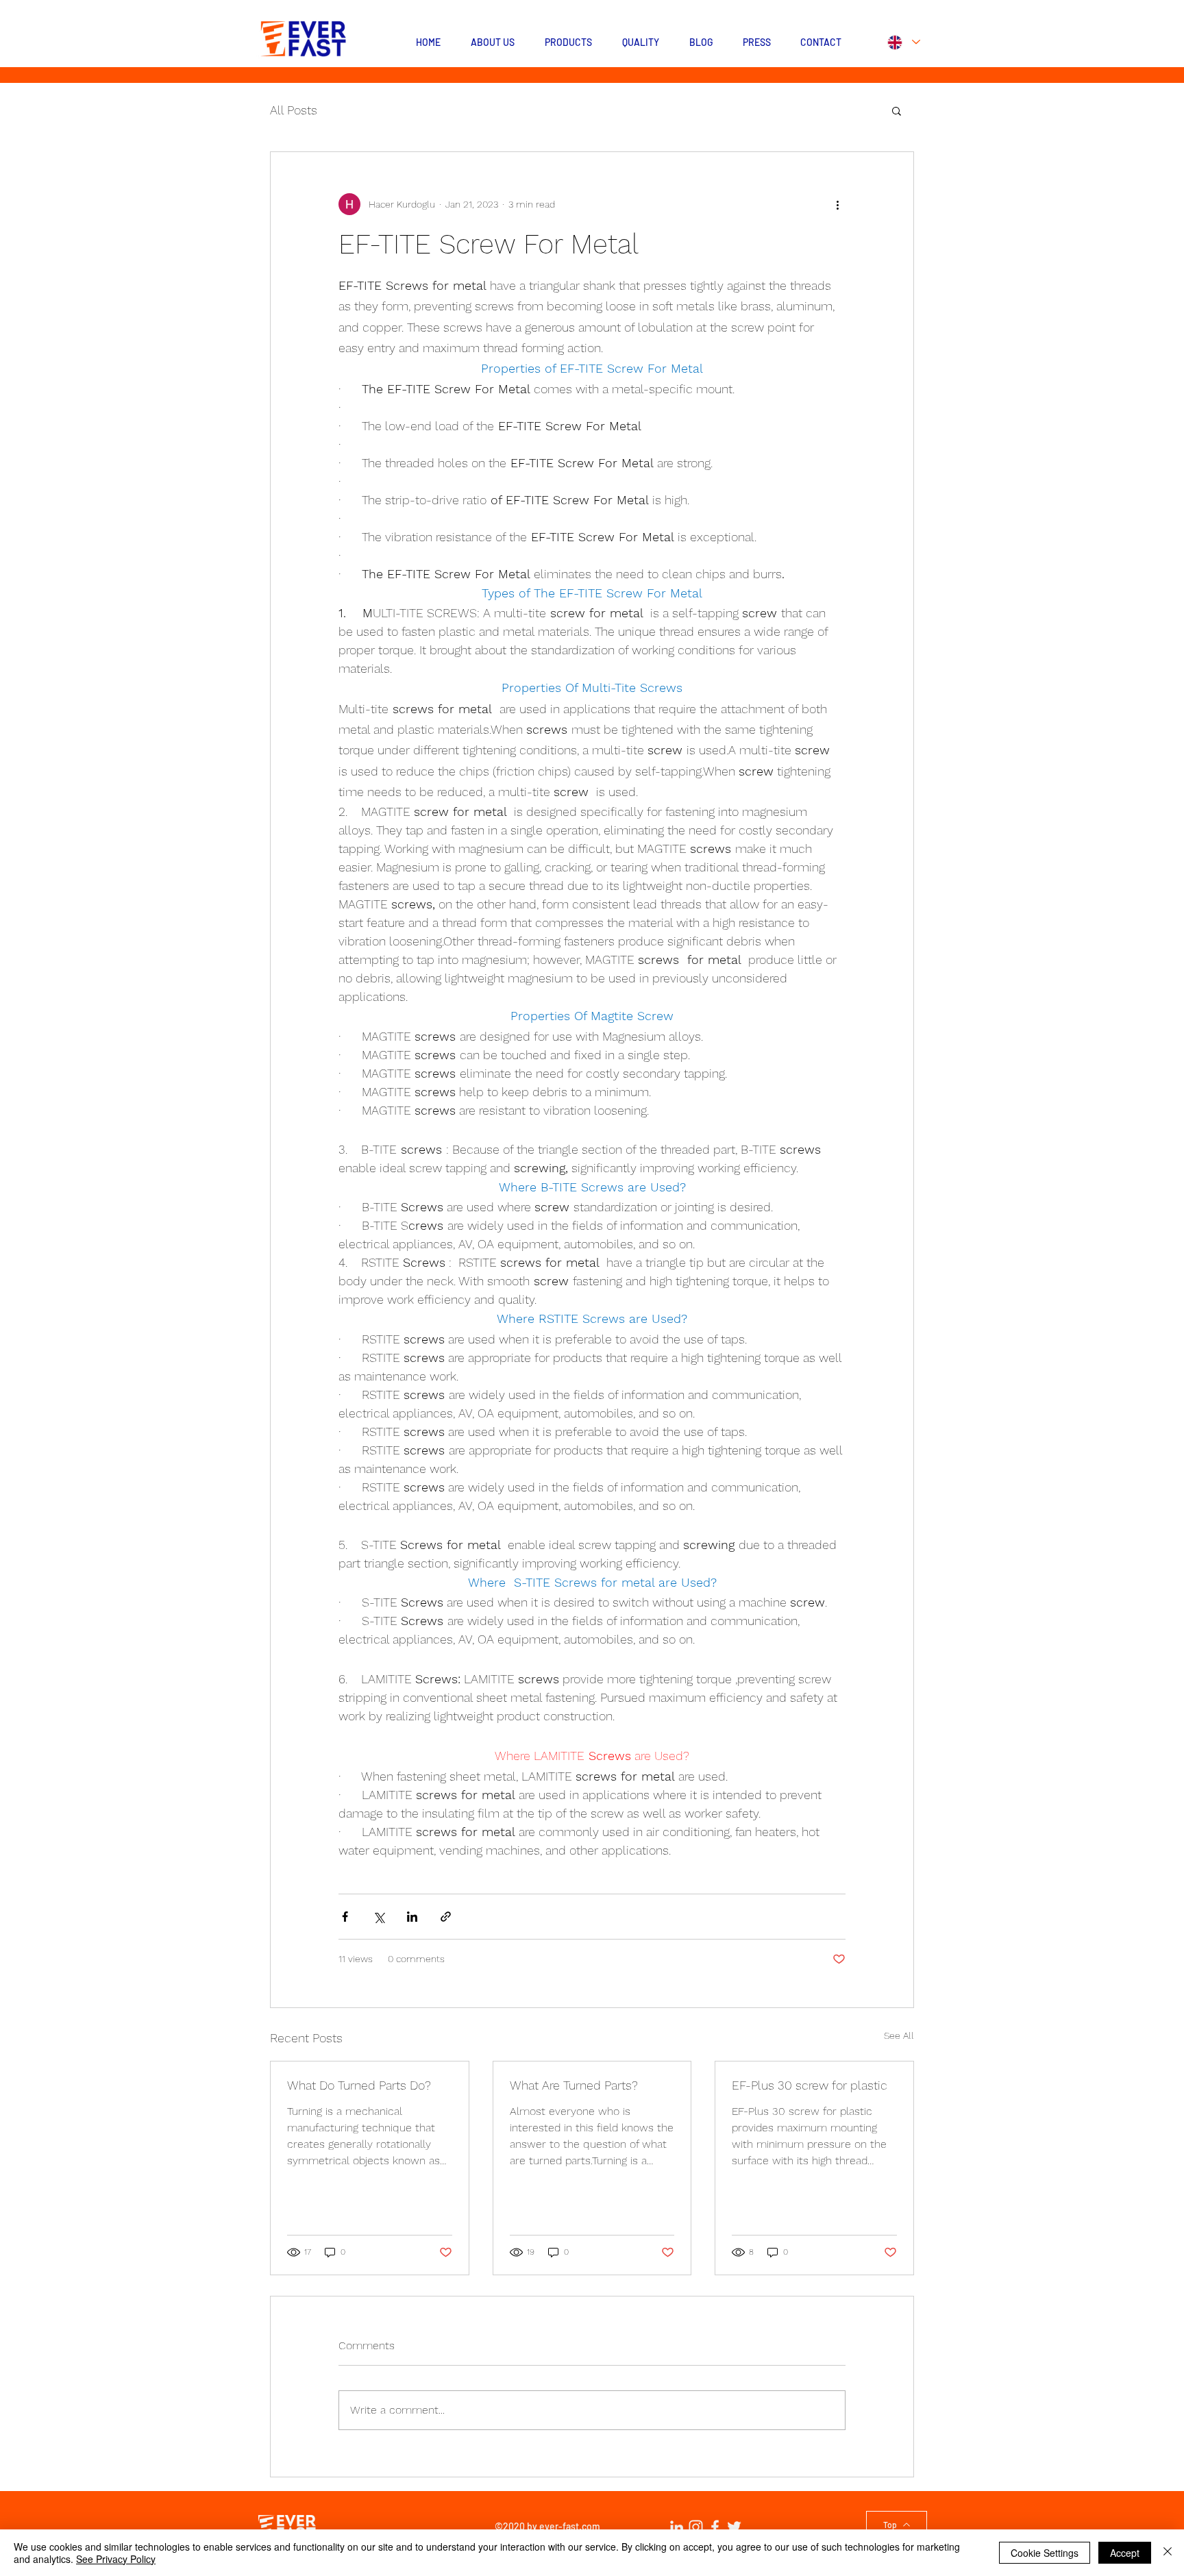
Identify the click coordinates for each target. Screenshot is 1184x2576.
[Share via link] (446, 1917)
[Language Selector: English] (903, 42)
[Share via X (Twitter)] (379, 1917)
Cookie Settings (1045, 2553)
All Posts (294, 110)
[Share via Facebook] (345, 1917)
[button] (897, 110)
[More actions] (837, 204)
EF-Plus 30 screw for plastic (810, 2085)
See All (899, 2035)
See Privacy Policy (116, 2559)
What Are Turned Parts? (574, 2085)
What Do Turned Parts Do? (359, 2085)
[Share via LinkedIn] (412, 1917)
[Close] (1168, 2553)
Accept (1125, 2553)
